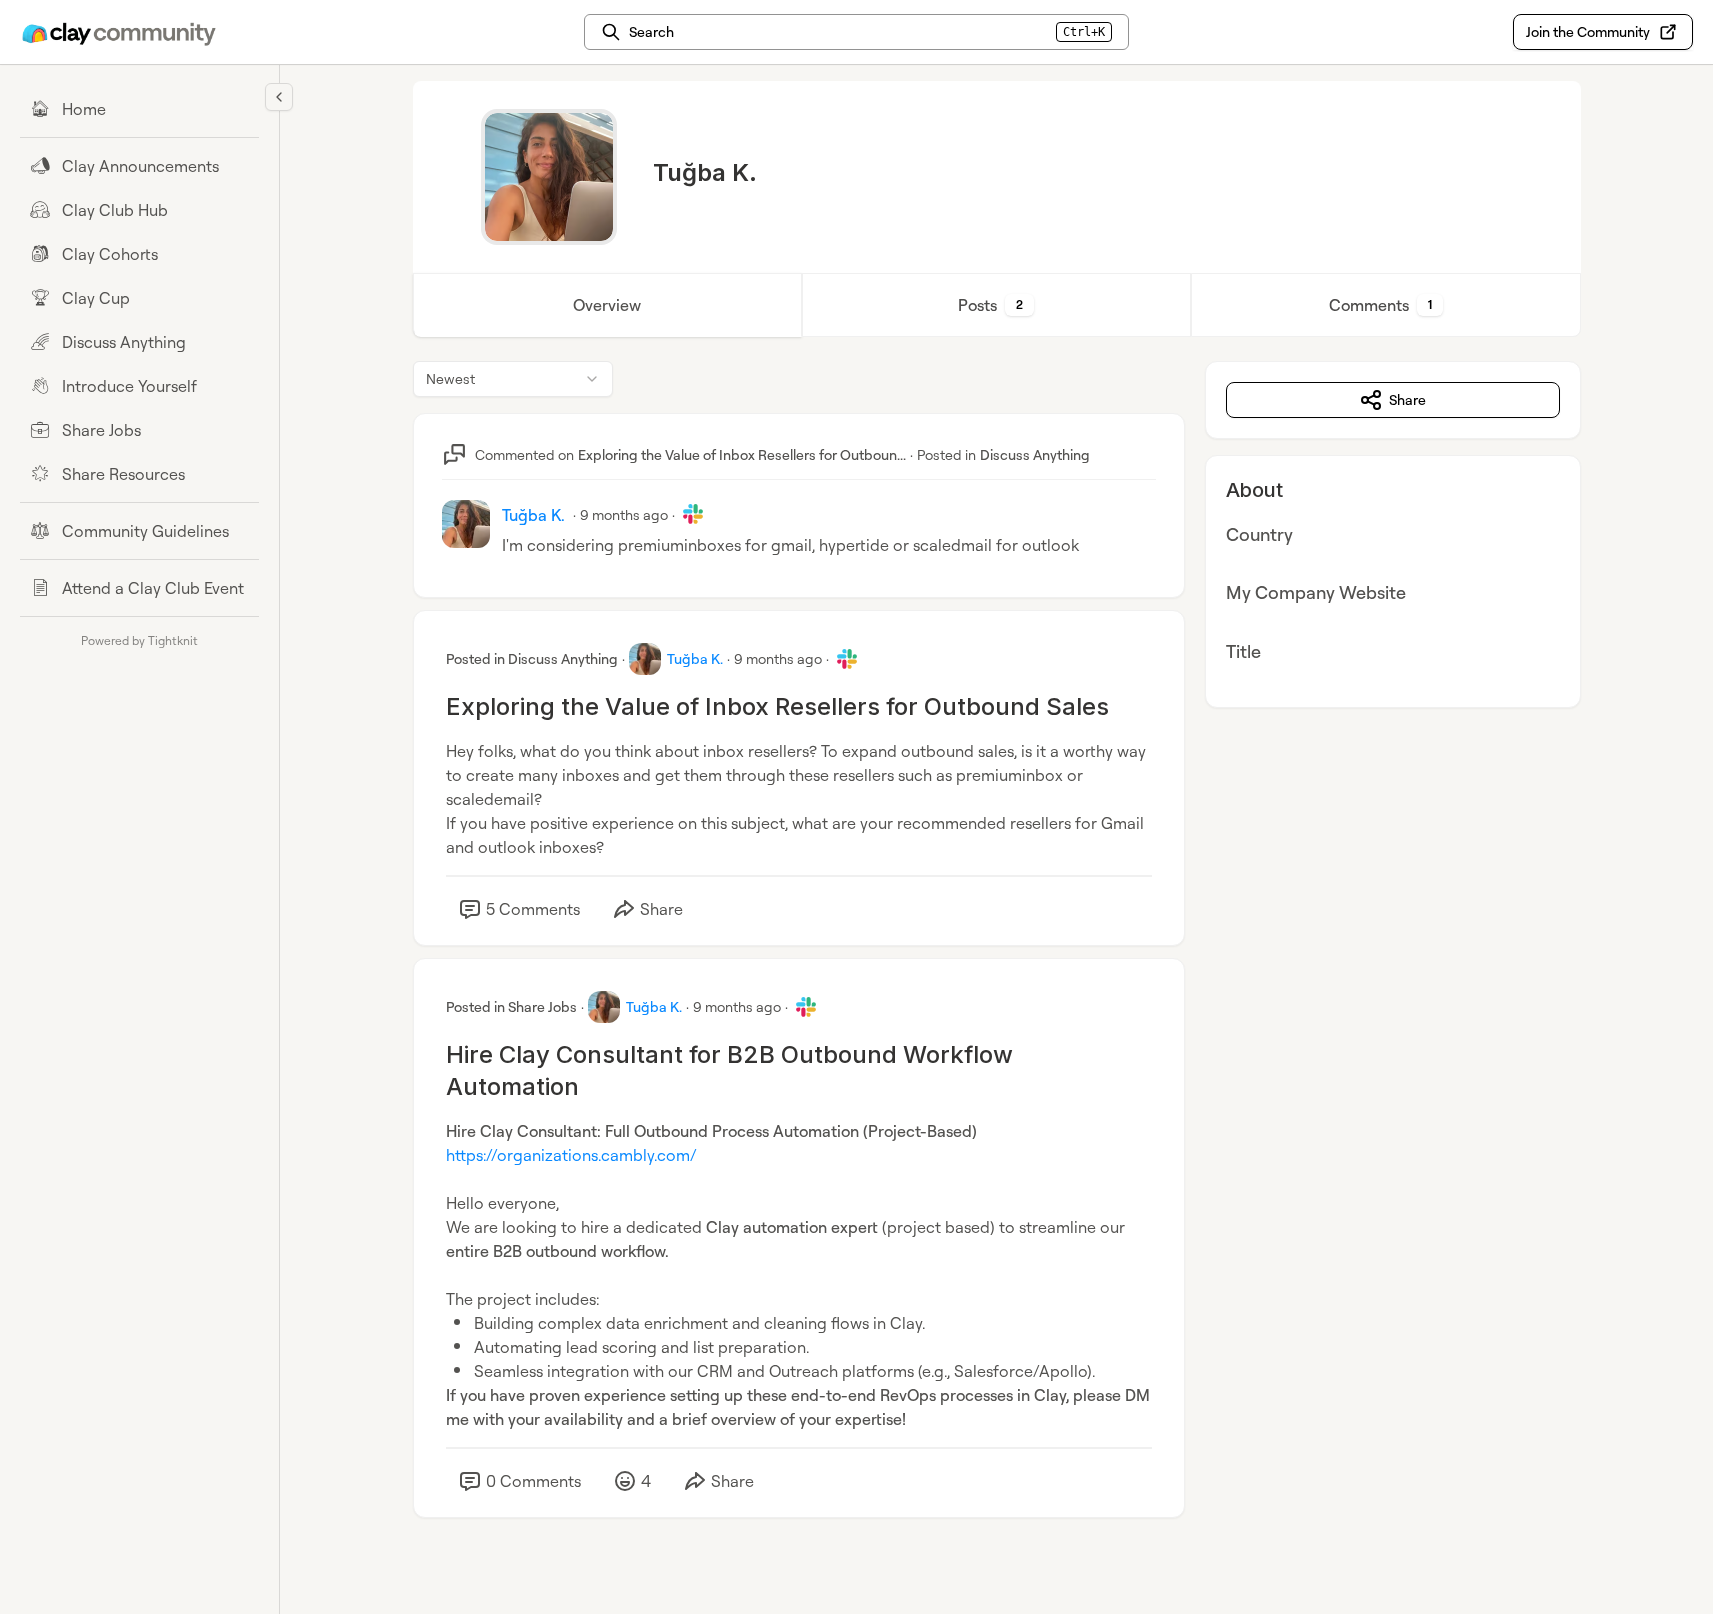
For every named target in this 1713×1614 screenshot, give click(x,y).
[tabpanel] (997, 959)
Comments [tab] (1380, 305)
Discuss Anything (1035, 454)
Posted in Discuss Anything (532, 658)
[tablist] (997, 305)
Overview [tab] (607, 305)
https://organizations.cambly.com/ (571, 1155)
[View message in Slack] (693, 514)
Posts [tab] (990, 305)
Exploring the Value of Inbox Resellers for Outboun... (742, 454)
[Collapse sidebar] (279, 97)
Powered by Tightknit (139, 640)
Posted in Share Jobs (511, 1006)
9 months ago (624, 514)
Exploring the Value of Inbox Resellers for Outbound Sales (777, 706)
